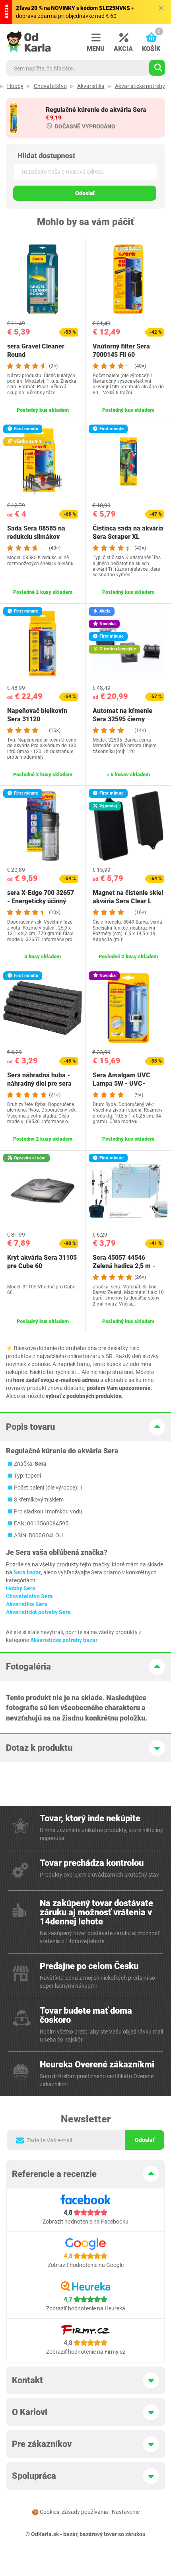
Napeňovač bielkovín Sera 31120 (37, 715)
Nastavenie (126, 2512)
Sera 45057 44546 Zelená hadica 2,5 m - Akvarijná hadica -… (124, 1266)
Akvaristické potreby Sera (38, 1612)
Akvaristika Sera (27, 1604)
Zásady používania (85, 2512)
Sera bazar (27, 1572)
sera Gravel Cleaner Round (36, 350)
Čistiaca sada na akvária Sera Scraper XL (128, 532)
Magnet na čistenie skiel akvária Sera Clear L (128, 897)
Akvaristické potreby (140, 86)
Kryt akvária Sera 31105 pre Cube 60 (42, 1262)
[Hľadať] (157, 68)
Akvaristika (91, 86)
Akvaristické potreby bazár (64, 1640)
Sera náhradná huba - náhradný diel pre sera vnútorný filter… (39, 1083)
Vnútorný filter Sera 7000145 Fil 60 (121, 350)
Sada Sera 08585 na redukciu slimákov (36, 532)
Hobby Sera (21, 1588)
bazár (70, 2534)
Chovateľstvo (50, 86)
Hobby (15, 86)
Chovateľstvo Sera (29, 1596)
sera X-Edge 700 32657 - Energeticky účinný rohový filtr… (41, 901)
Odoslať (85, 193)
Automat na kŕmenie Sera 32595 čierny (122, 715)
